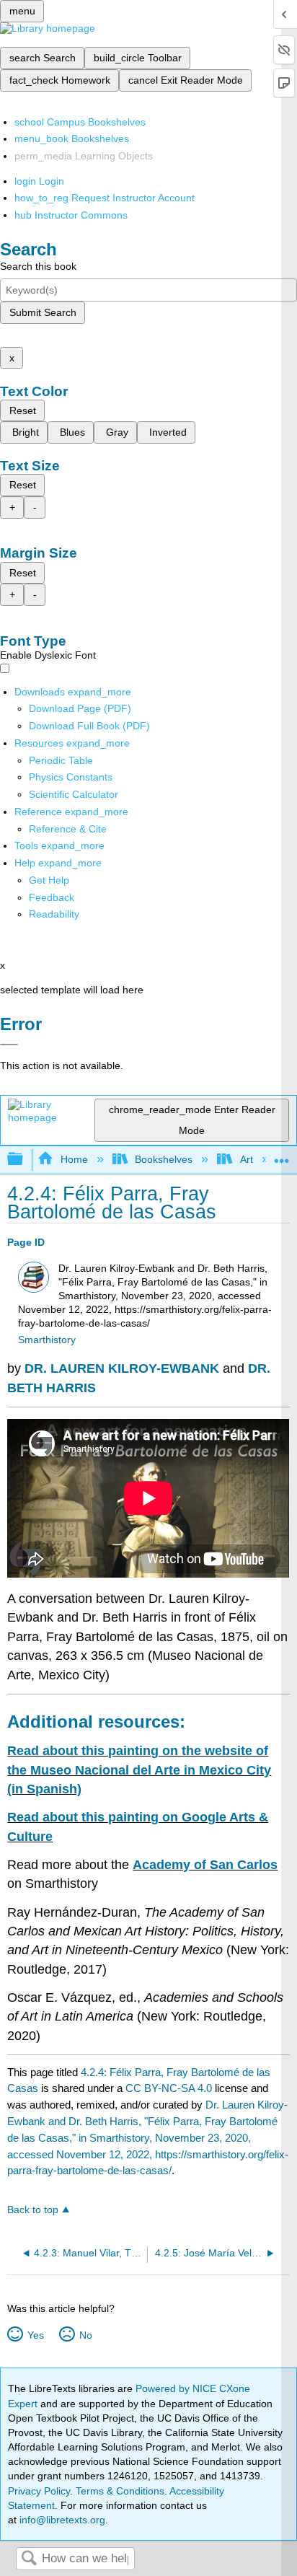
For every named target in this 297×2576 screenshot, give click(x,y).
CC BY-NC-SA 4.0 (169, 2088)
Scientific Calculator (74, 794)
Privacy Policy (39, 2491)
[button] (52, 897)
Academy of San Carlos (205, 1865)
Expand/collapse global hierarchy (25, 1160)
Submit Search (43, 312)
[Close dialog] (9, 1045)
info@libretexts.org (61, 2520)
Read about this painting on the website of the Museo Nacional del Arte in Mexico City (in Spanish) (139, 1770)
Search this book (38, 266)
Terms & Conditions (120, 2491)
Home (74, 1159)
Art (246, 1159)
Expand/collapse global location (282, 1155)
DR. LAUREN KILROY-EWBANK (122, 1368)
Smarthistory (47, 1340)
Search (29, 2559)
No (85, 2335)
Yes (35, 2335)
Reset (23, 410)
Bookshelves (164, 1159)
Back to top (33, 2210)
